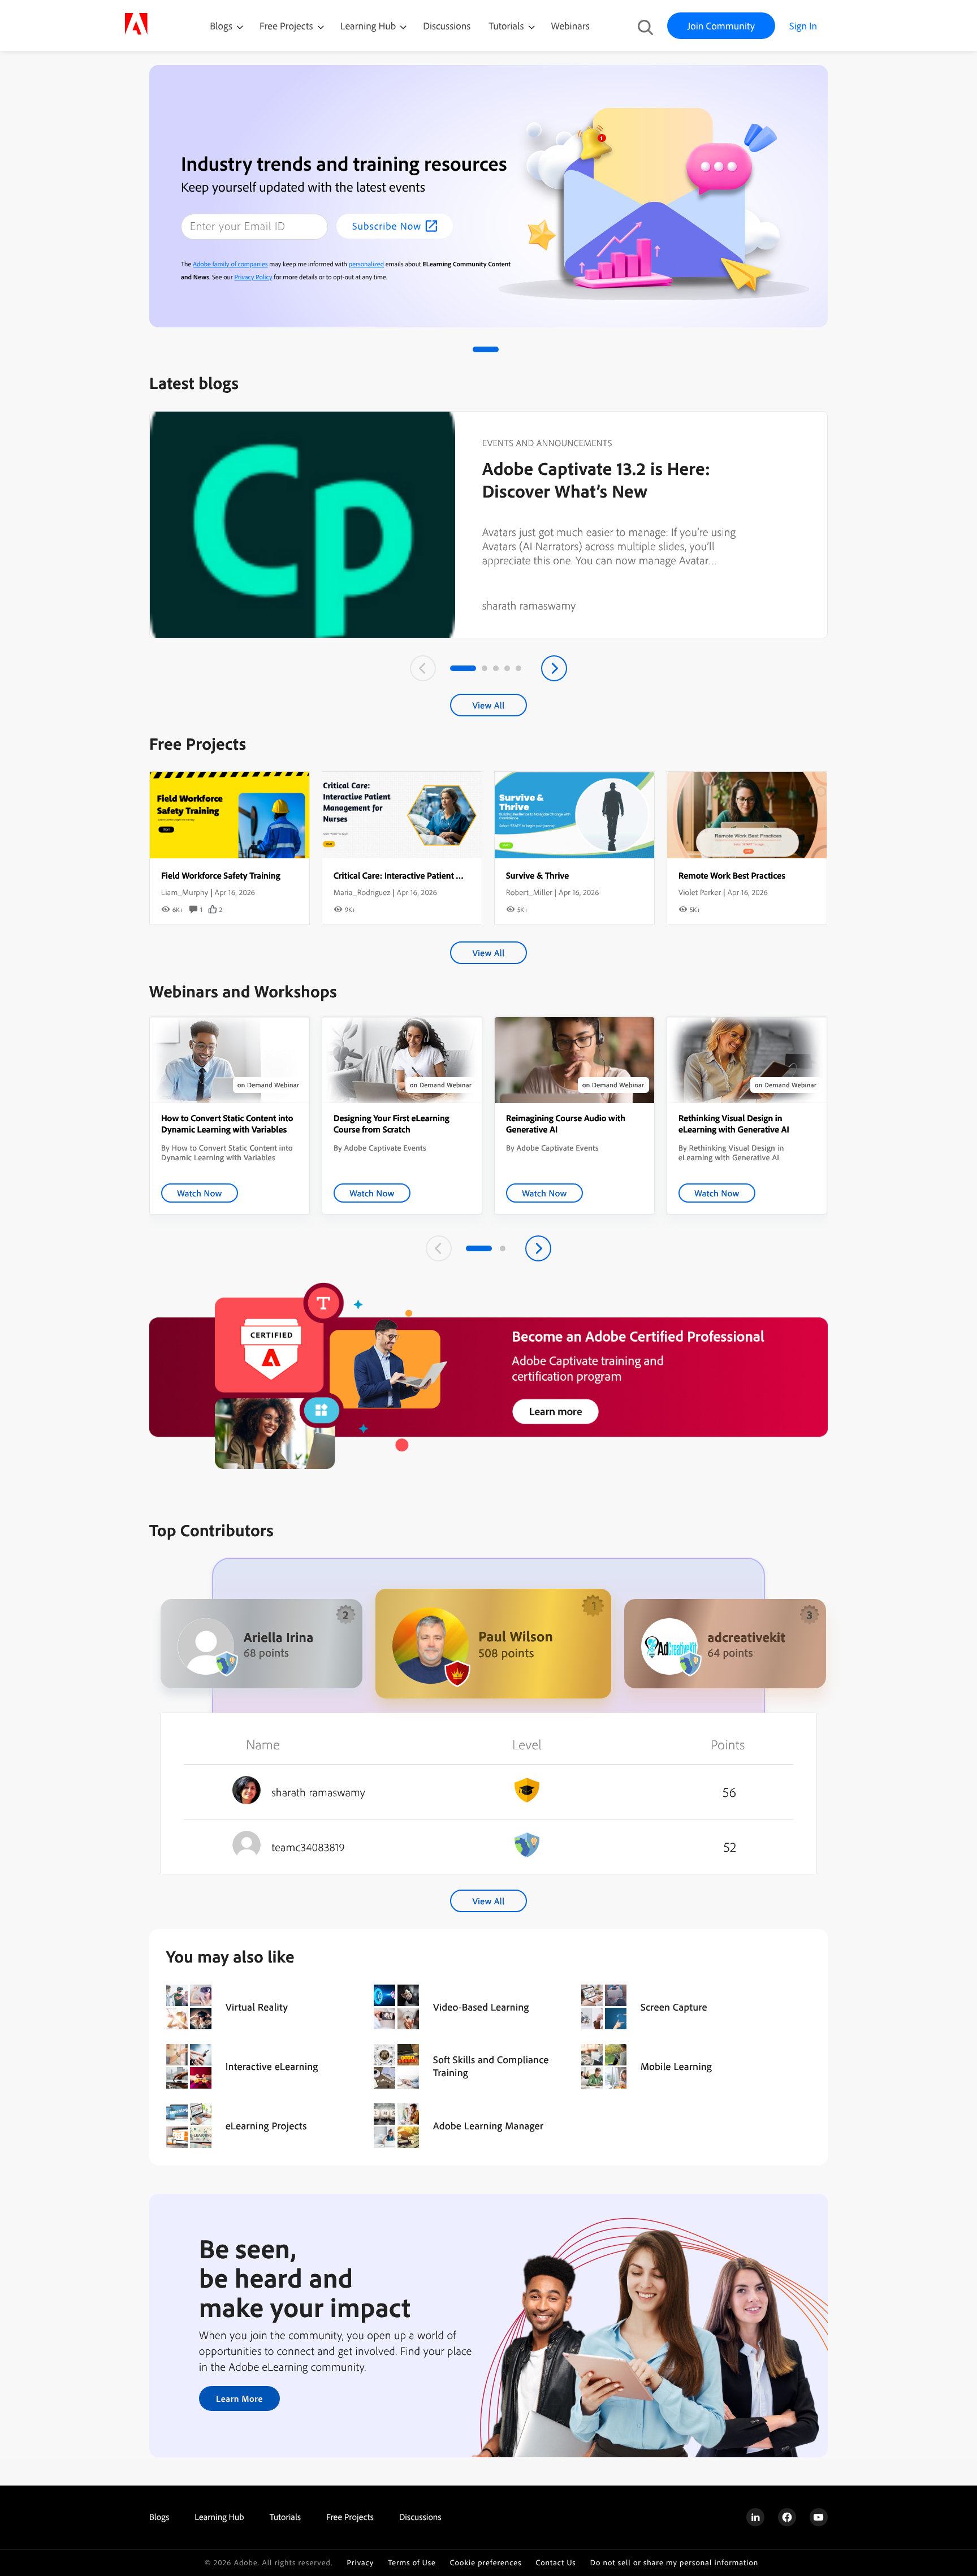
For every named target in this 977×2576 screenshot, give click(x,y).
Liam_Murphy (185, 892)
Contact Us (555, 2563)
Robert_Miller (529, 892)
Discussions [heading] (420, 2517)
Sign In (803, 26)
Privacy (360, 2563)
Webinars (570, 26)
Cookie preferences (486, 2563)
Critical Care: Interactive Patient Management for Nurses (440, 875)
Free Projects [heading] (350, 2517)
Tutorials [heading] (285, 2517)
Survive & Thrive (537, 875)
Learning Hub (369, 26)
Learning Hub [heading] (219, 2517)
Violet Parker (700, 892)
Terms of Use (412, 2563)
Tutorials (507, 26)
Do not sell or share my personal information (675, 2563)
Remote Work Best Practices (732, 875)
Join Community (721, 26)
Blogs (221, 26)
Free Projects (288, 26)
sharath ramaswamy (529, 605)
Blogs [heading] (159, 2517)
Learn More (239, 2398)
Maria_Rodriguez (362, 892)
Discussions (447, 26)
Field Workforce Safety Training (221, 875)
